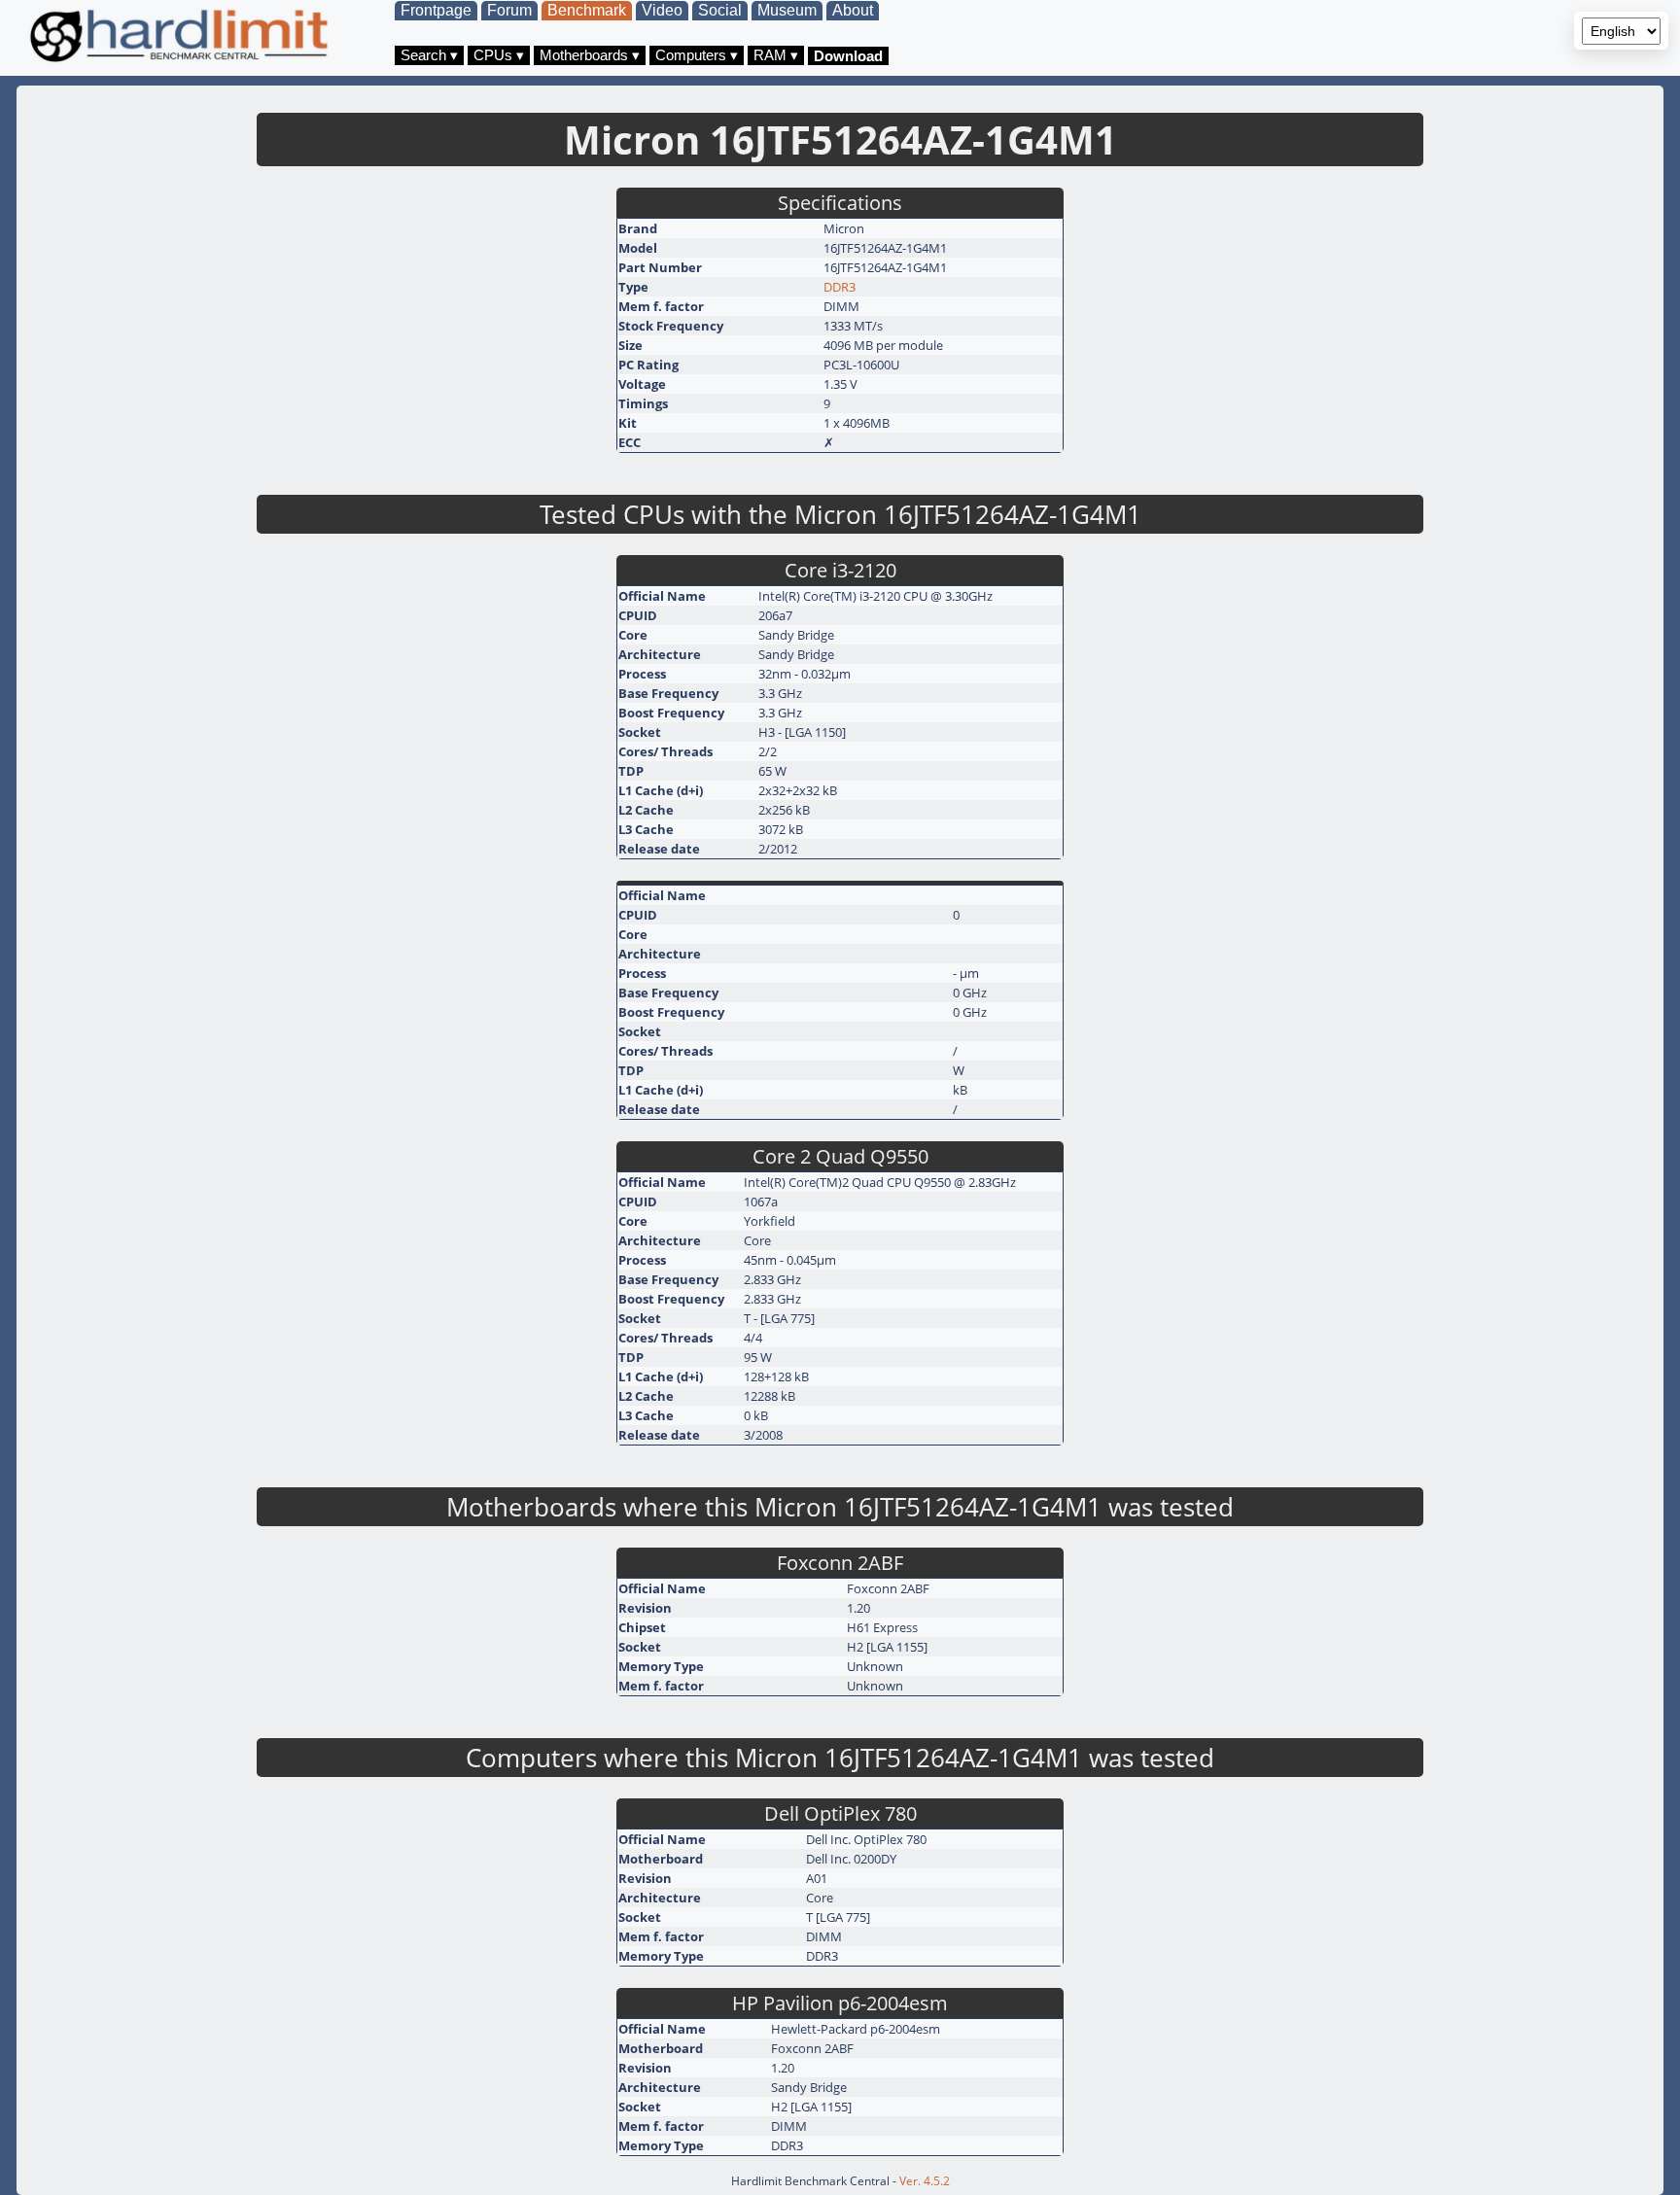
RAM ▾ (776, 55)
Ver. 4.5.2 (925, 2181)
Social (720, 10)
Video (662, 10)
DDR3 (840, 287)
